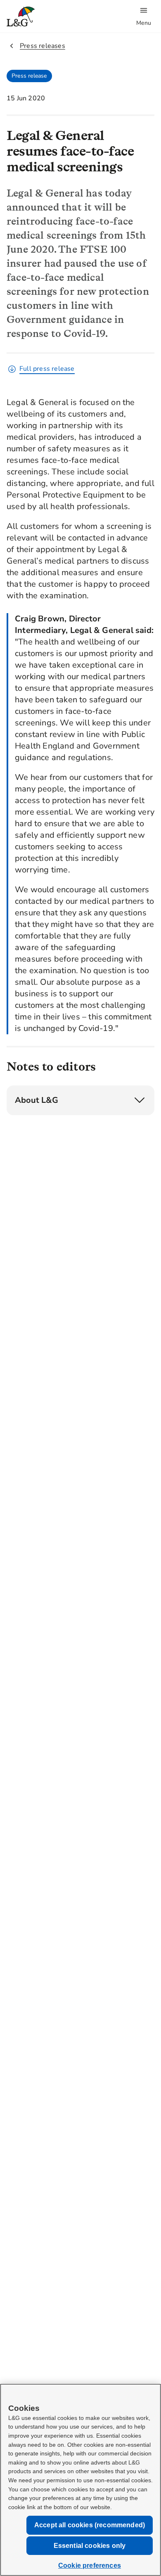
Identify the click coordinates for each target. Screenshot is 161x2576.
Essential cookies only (90, 2546)
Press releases (43, 46)
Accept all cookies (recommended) (90, 2525)
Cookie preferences (90, 2565)
